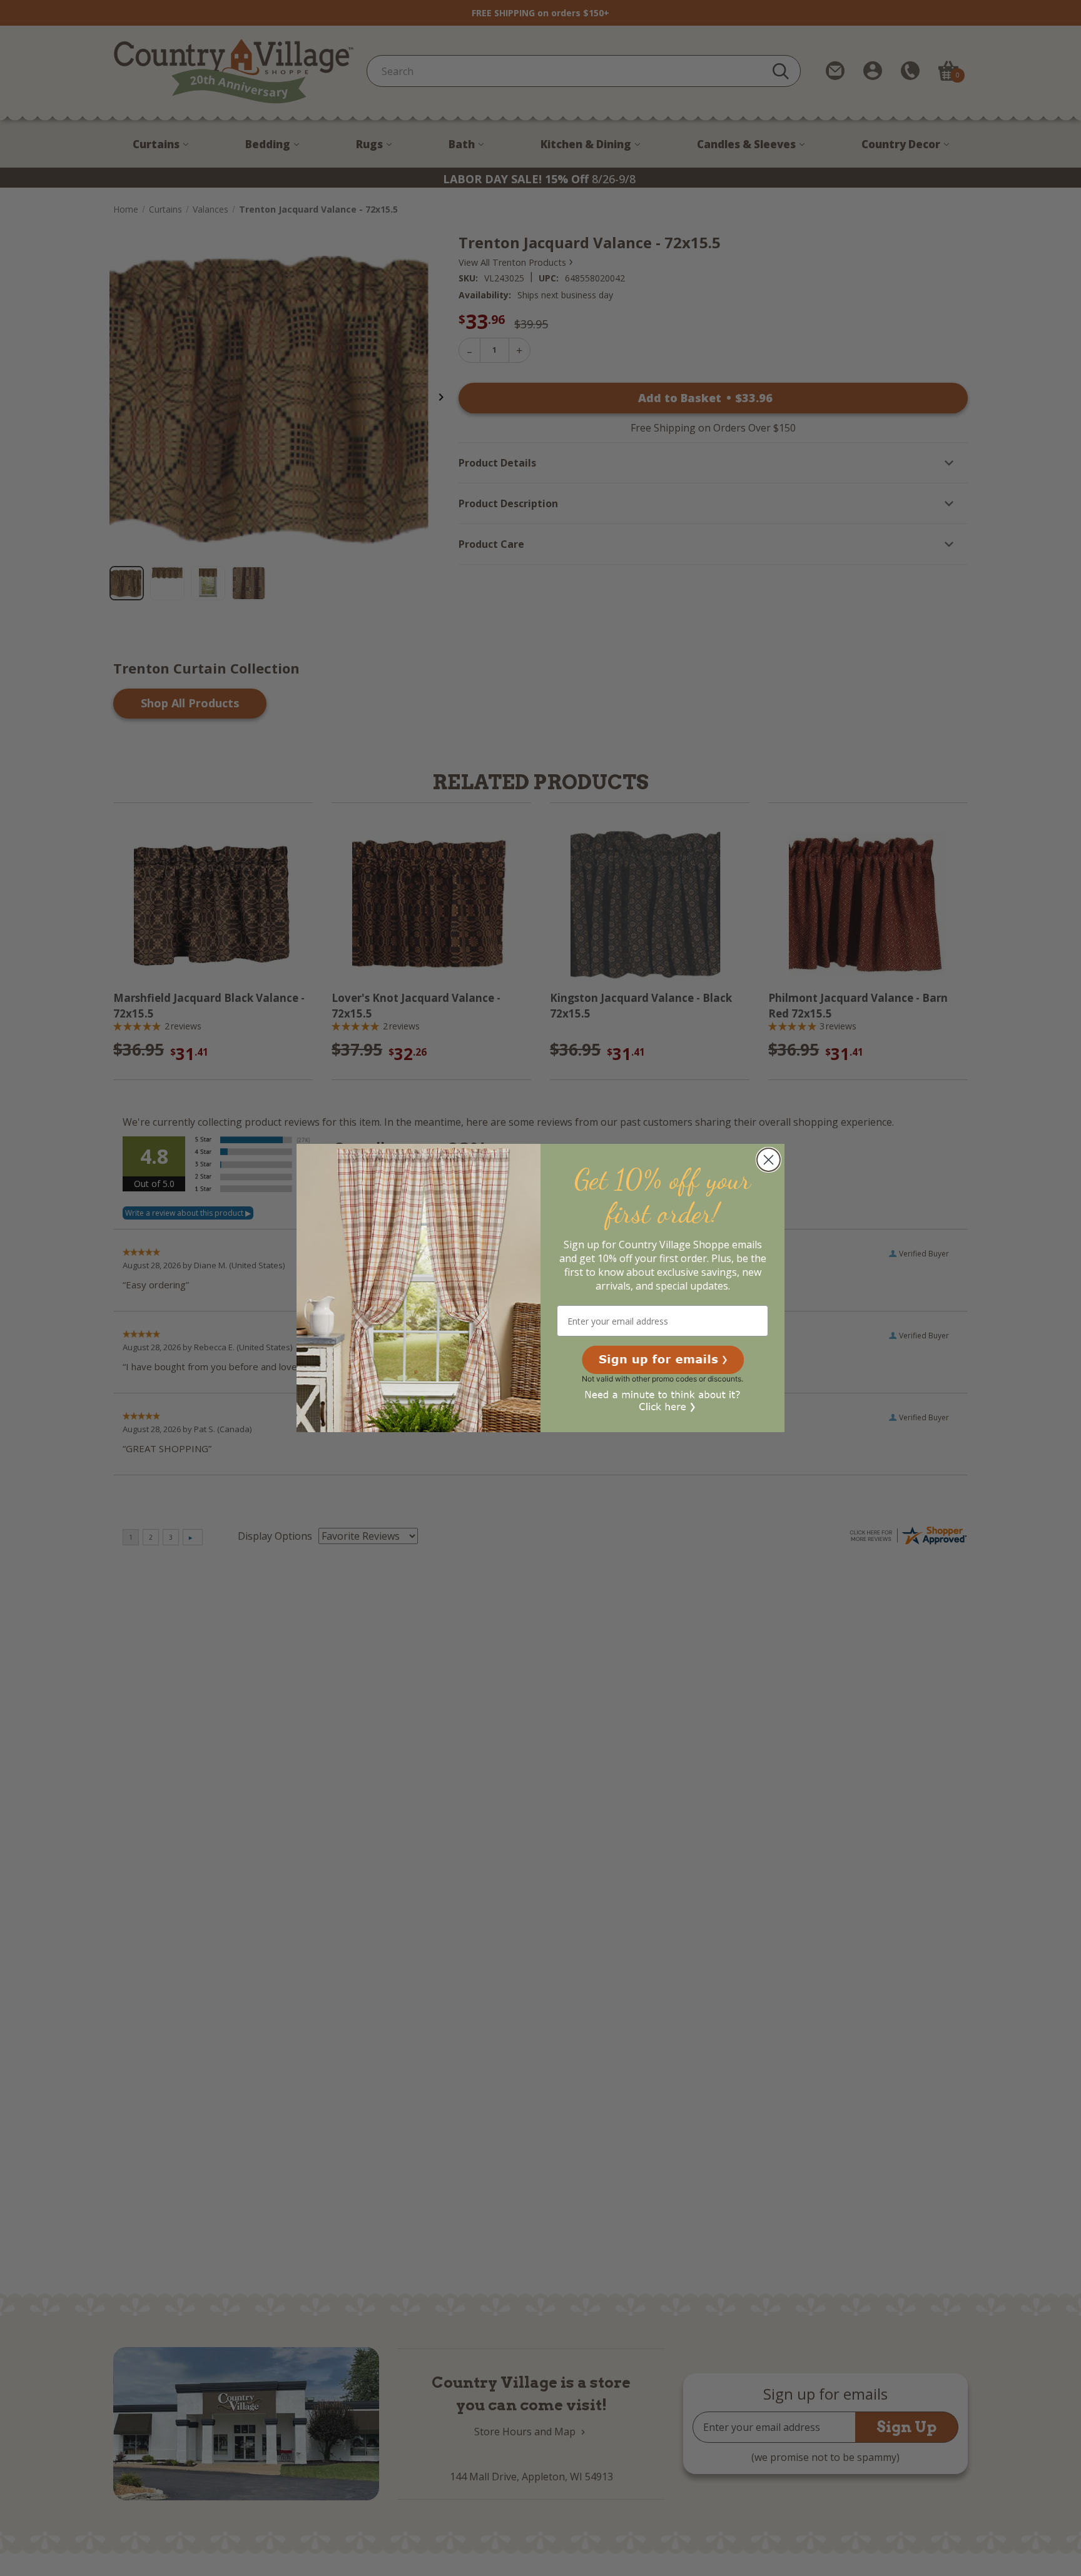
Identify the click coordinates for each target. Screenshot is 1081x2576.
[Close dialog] (769, 1160)
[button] (663, 1360)
